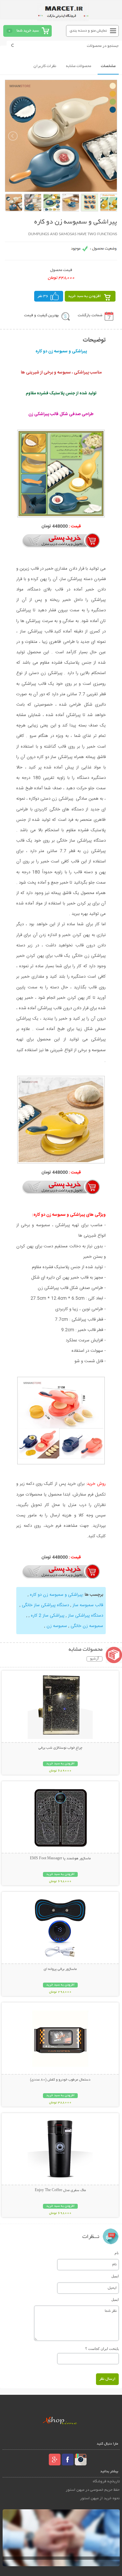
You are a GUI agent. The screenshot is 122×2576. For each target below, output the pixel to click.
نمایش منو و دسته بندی (88, 31)
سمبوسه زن (56, 1626)
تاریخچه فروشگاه (106, 2481)
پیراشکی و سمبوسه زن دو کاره (56, 1595)
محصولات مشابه (79, 66)
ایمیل (115, 2276)
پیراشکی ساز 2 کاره (47, 1616)
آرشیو (95, 1659)
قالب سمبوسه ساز (87, 1605)
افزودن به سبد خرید (84, 296)
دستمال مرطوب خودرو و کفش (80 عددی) (60, 2080)
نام (117, 2253)
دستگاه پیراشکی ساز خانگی (45, 1605)
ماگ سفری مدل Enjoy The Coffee (60, 2190)
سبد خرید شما (28, 31)
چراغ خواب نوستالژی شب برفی (60, 1748)
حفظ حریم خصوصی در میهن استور (93, 2490)
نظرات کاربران (45, 66)
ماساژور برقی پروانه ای (60, 1969)
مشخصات (108, 66)
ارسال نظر (107, 2379)
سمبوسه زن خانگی (86, 1626)
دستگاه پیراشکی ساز (85, 1616)
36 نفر (43, 296)
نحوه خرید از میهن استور (100, 2498)
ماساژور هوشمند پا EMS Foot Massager (60, 1859)
